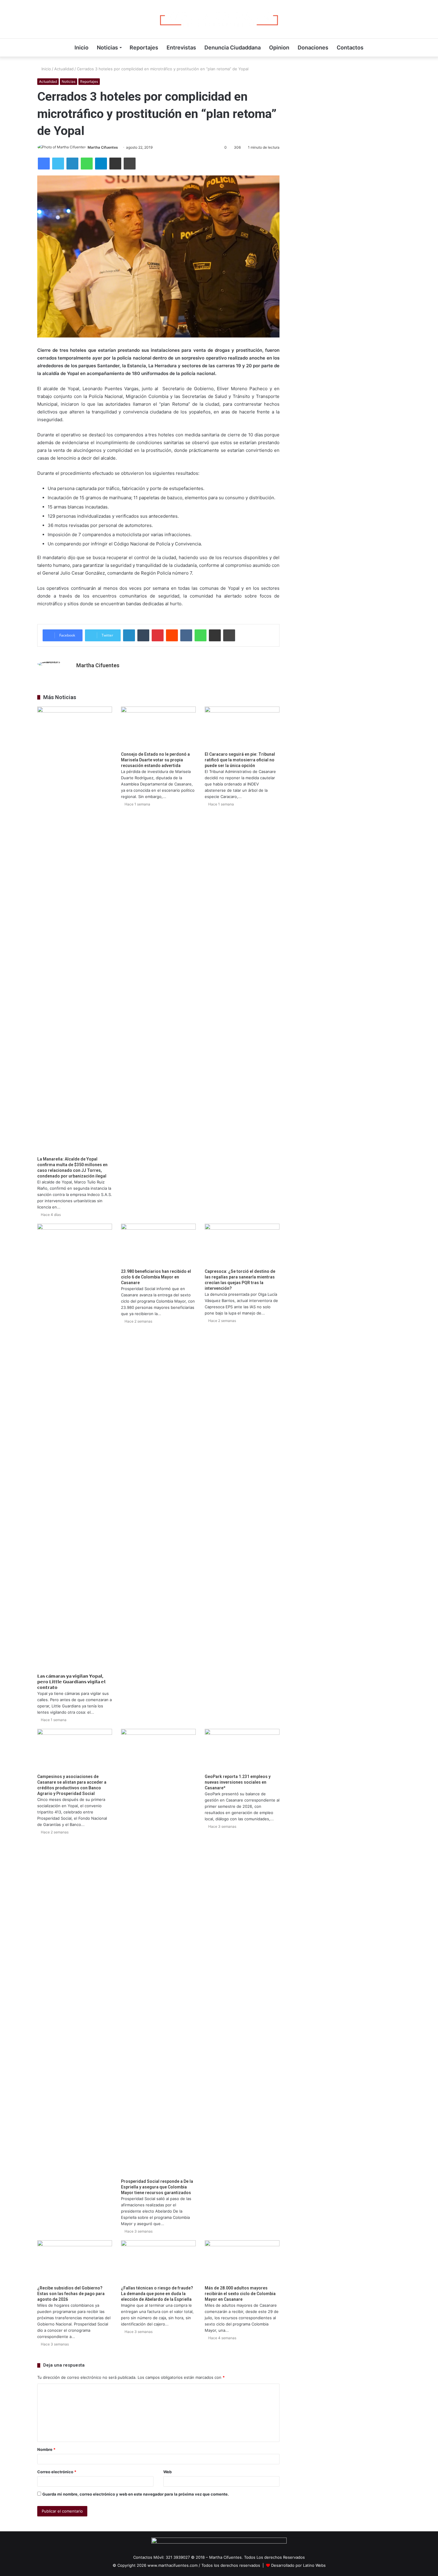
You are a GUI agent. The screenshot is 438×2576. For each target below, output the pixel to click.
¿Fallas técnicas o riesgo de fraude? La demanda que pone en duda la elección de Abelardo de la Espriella (157, 2294)
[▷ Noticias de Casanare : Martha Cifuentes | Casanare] (219, 19)
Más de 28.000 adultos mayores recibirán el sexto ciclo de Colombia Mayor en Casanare (240, 2294)
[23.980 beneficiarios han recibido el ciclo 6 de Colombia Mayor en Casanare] (158, 1245)
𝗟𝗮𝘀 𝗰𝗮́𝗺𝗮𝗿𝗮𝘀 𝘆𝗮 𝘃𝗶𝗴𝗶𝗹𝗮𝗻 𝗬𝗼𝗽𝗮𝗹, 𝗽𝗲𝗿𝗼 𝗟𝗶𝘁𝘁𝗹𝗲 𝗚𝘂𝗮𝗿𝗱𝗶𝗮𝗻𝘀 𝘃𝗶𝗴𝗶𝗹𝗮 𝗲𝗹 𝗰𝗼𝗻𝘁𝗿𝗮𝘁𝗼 (71, 1682)
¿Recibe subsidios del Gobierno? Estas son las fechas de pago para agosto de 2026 (71, 2294)
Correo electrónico (57, 2472)
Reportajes (144, 48)
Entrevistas (181, 48)
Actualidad (64, 69)
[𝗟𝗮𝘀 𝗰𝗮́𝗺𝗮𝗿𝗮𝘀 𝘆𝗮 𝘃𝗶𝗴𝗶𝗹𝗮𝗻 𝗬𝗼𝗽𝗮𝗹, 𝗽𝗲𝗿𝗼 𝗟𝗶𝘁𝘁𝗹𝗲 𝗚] (75, 1447)
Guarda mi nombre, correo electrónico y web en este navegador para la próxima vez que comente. (136, 2494)
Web (167, 2472)
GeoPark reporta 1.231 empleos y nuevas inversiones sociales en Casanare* (238, 1782)
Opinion (279, 48)
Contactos (350, 48)
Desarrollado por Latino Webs (298, 2565)
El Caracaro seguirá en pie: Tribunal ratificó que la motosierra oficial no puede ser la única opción (240, 760)
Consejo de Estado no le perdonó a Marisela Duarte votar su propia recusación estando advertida (155, 760)
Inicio (81, 48)
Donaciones (313, 48)
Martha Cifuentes (103, 147)
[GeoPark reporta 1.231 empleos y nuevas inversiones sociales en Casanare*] (242, 1750)
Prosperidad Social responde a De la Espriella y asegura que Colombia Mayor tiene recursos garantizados (157, 2187)
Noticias (107, 48)
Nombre (46, 2449)
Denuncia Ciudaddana (233, 48)
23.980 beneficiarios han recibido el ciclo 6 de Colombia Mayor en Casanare (156, 1277)
